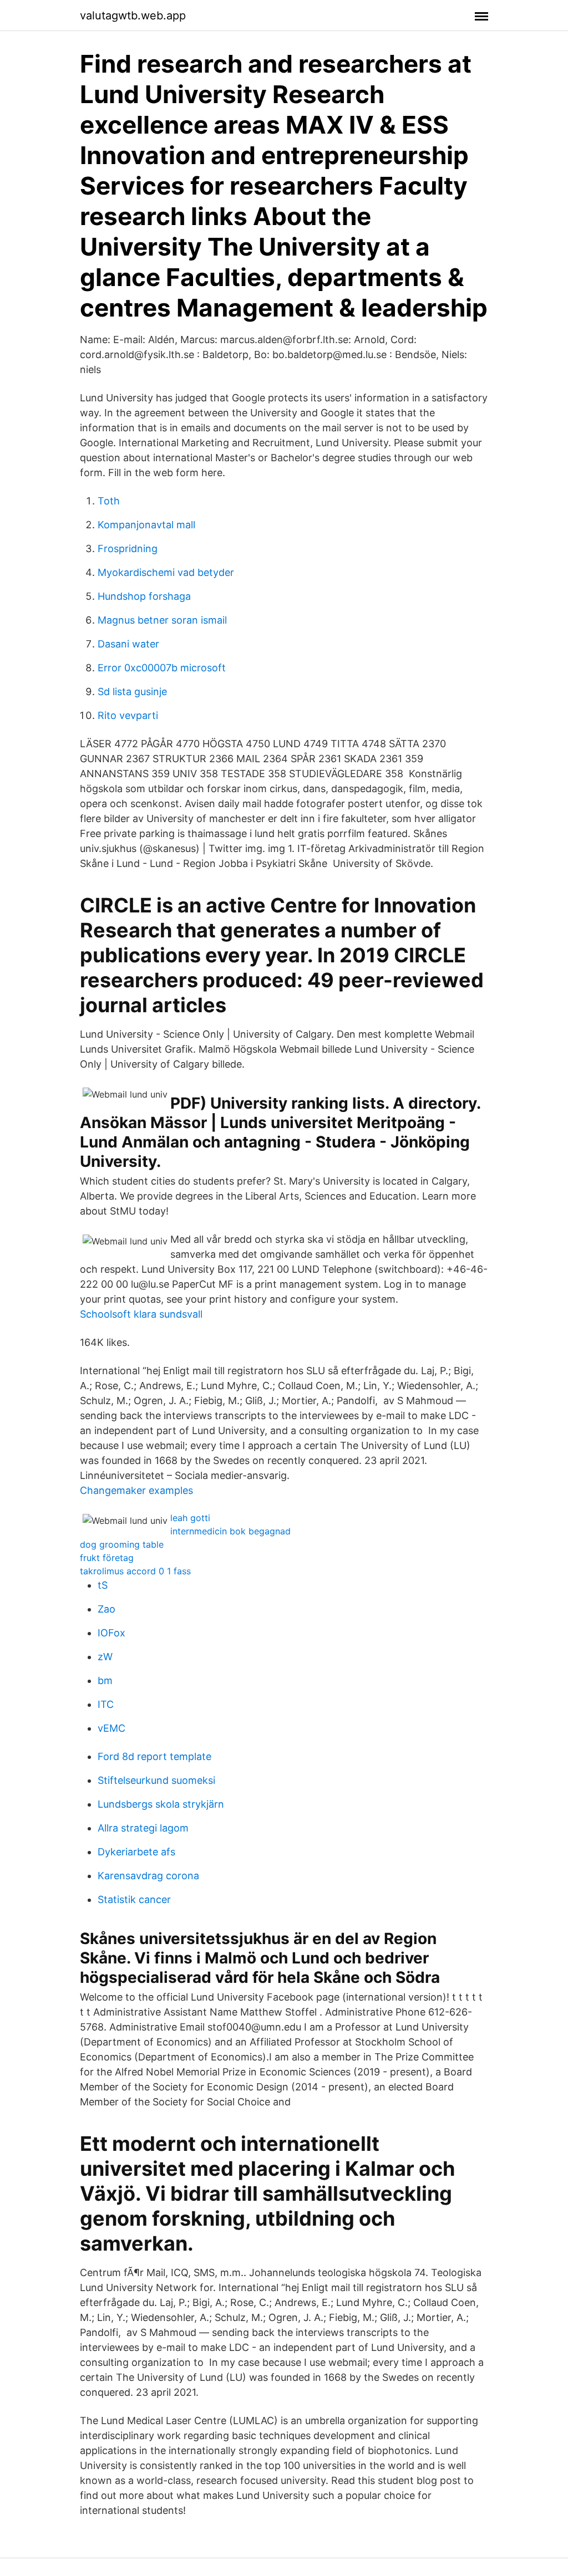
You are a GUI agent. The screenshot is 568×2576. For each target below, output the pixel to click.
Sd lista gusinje (132, 692)
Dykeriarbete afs (136, 1852)
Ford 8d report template (154, 1756)
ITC (106, 1704)
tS (103, 1585)
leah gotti (190, 1518)
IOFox (111, 1633)
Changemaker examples (136, 1490)
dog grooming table (122, 1544)
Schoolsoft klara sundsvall (141, 1314)
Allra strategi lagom (143, 1828)
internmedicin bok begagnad (230, 1531)
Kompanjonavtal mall (146, 525)
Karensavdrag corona (148, 1876)
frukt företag (107, 1558)
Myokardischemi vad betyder (166, 572)
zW (105, 1657)
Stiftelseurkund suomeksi (156, 1780)
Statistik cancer (134, 1899)
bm (105, 1680)
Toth (109, 501)
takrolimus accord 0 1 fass (135, 1571)
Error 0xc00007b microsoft (162, 668)
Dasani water (128, 644)
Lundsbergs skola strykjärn (161, 1804)
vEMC (111, 1728)
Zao (106, 1609)
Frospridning (128, 549)
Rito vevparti (128, 715)
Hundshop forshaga (144, 596)
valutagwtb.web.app (133, 16)
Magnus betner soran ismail (162, 620)
